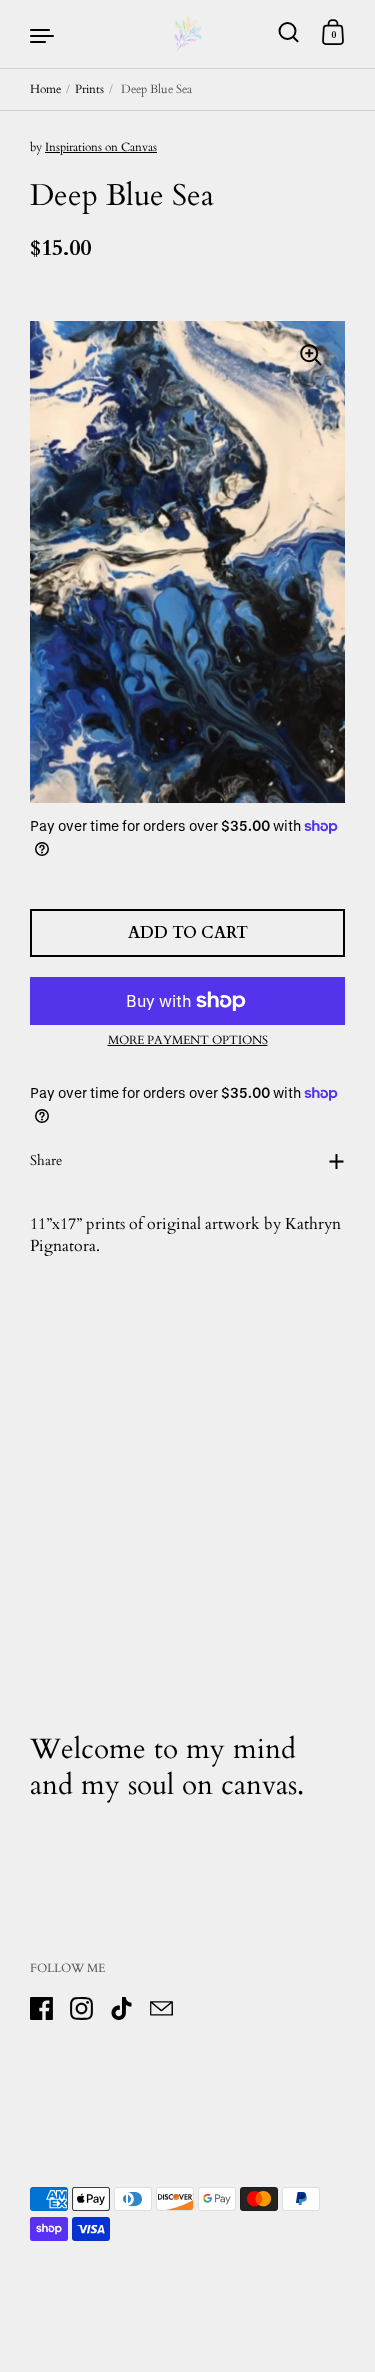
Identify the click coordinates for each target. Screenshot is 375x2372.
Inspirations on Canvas (101, 147)
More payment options (188, 1040)
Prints (89, 89)
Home (45, 89)
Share (46, 1160)
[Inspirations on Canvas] (188, 34)
